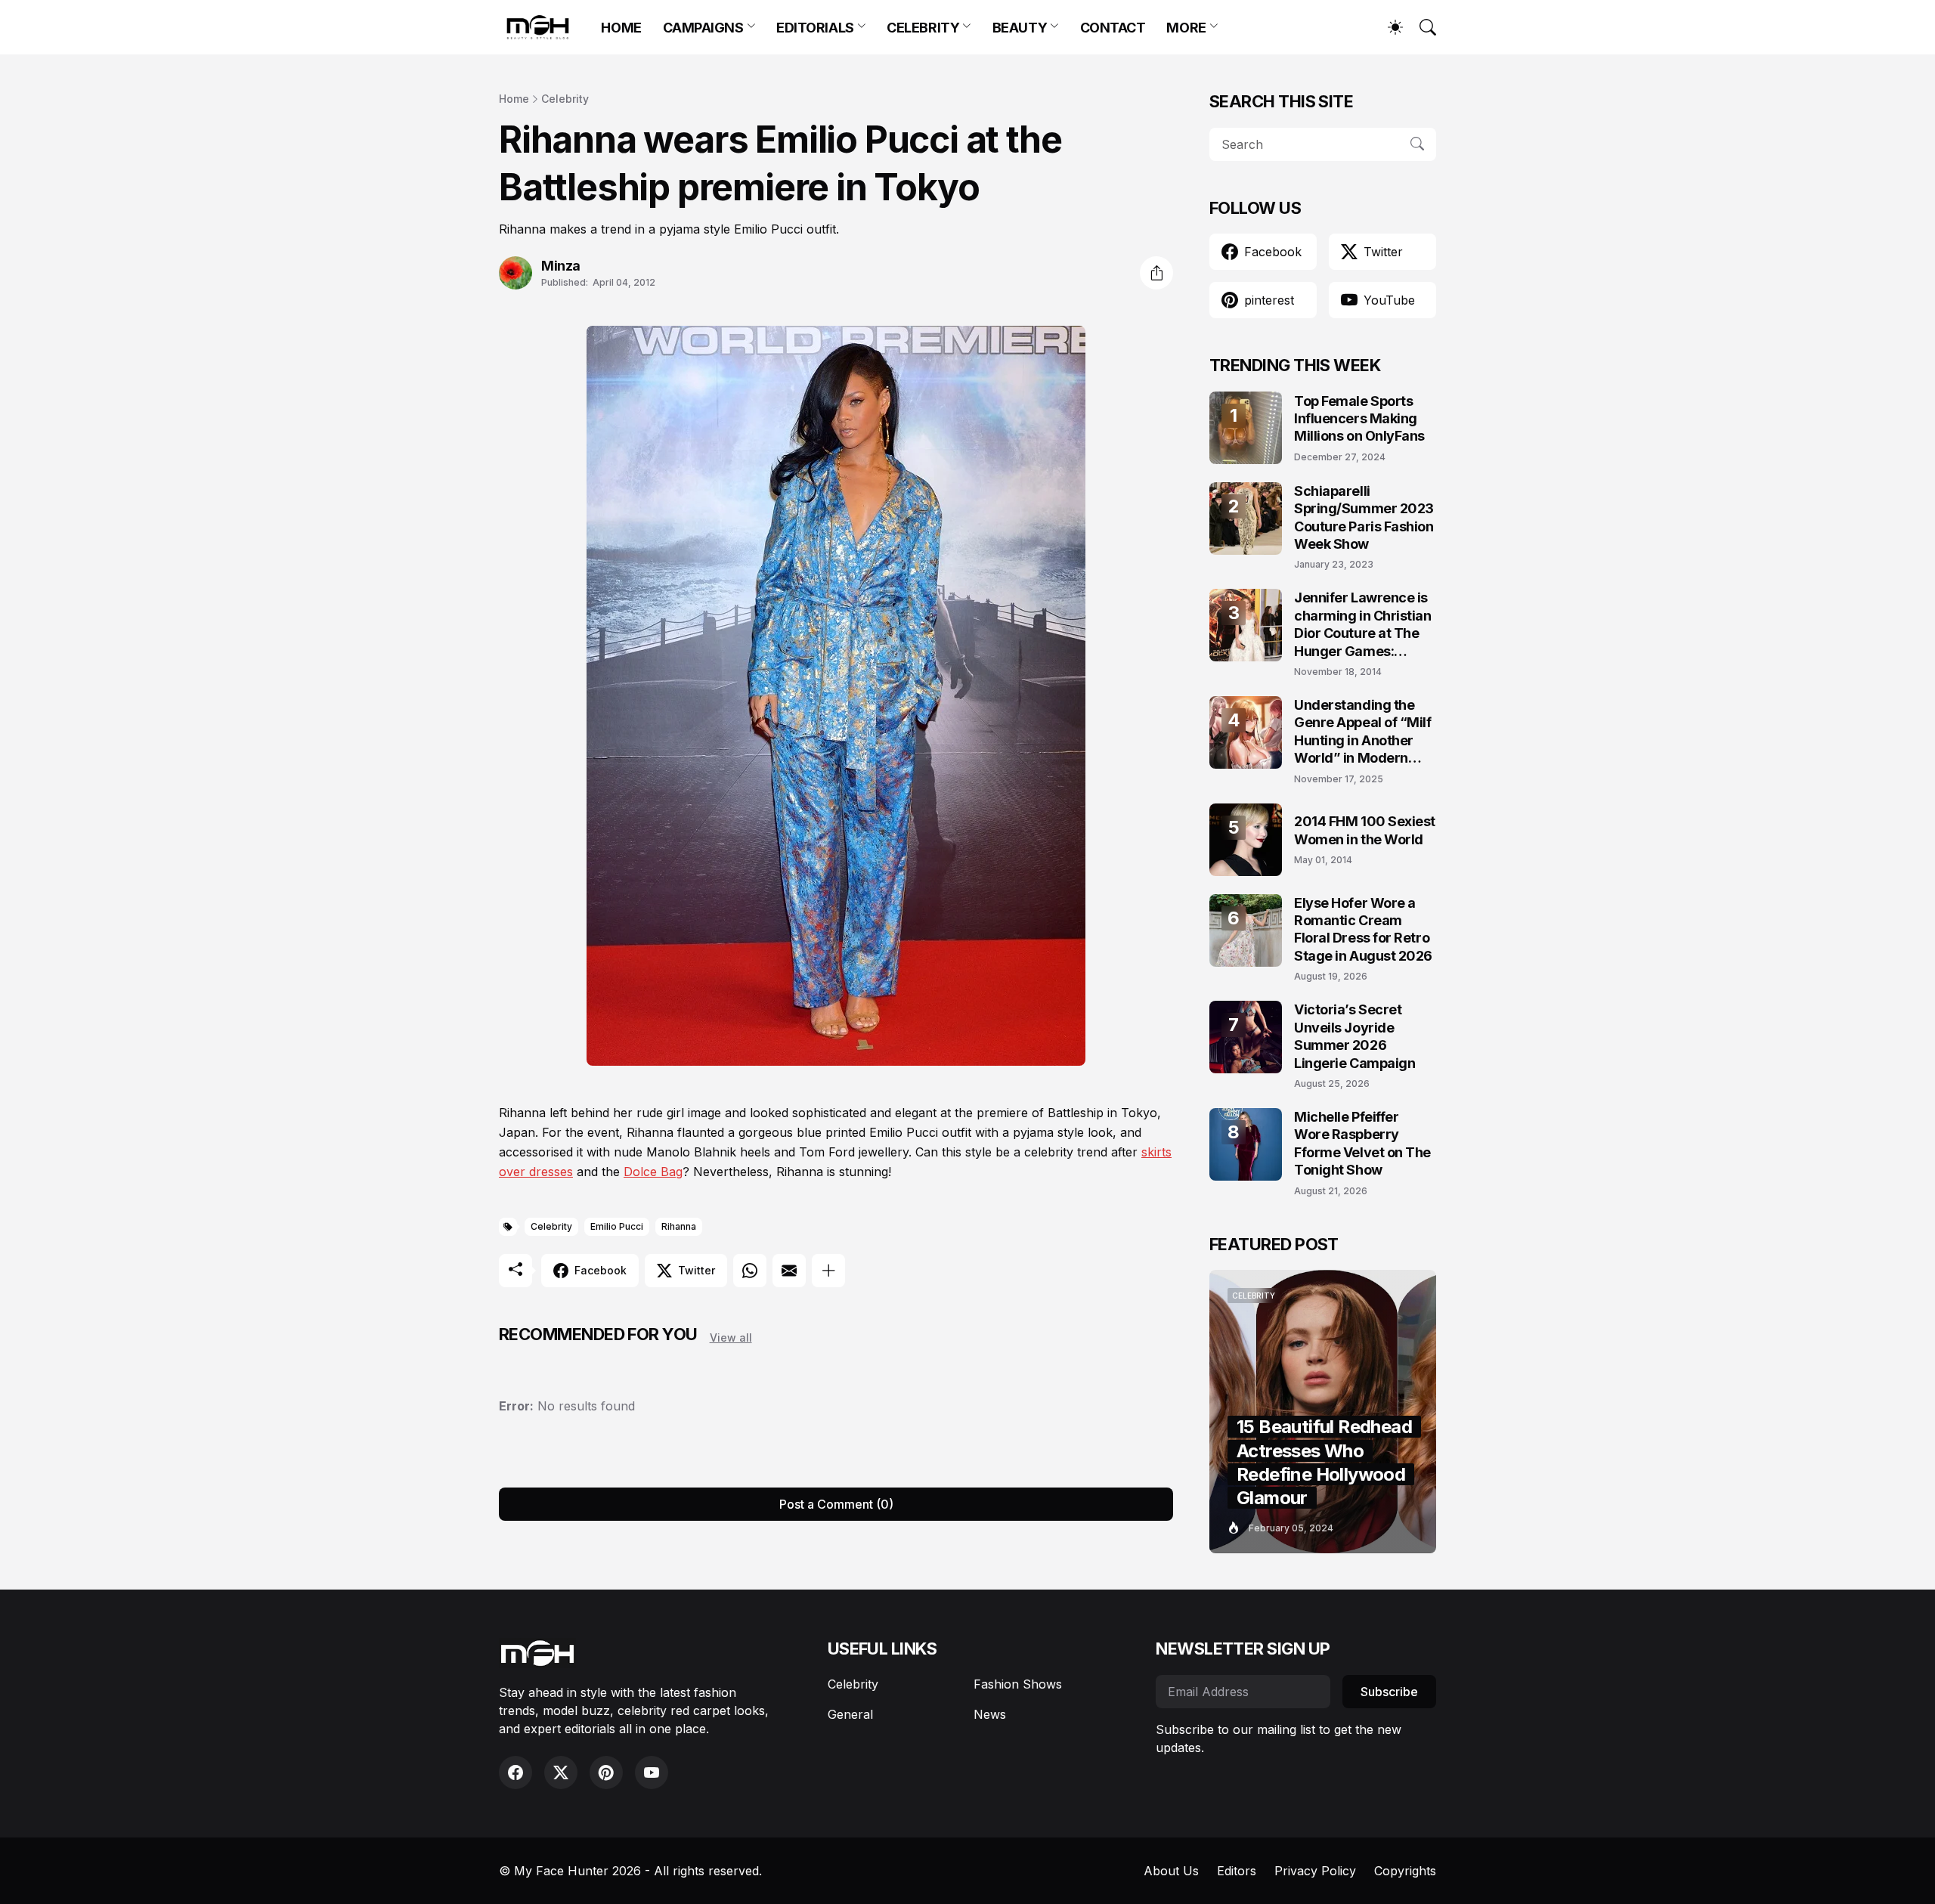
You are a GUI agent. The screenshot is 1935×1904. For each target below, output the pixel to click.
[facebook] (515, 1772)
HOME (621, 28)
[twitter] (561, 1772)
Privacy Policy (1315, 1871)
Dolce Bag (653, 1172)
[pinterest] (606, 1772)
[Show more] (828, 1271)
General (850, 1714)
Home (514, 99)
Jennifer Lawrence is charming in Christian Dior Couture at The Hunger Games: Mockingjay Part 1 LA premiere (1363, 625)
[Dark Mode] (1388, 27)
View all (731, 1337)
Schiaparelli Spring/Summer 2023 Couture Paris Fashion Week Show (1364, 517)
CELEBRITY (923, 28)
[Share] (1156, 273)
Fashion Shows (1018, 1684)
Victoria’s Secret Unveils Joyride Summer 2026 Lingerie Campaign (1354, 1036)
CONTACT (1113, 28)
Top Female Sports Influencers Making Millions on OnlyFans (1359, 419)
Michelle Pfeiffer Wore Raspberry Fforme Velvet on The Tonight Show (1362, 1143)
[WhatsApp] (750, 1271)
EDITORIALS (815, 28)
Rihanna (679, 1226)
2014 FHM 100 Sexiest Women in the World (1365, 830)
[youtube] (652, 1772)
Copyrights (1405, 1871)
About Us (1171, 1871)
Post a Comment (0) (836, 1504)
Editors (1237, 1871)
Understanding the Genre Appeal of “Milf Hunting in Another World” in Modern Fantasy (1363, 732)
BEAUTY (1020, 28)
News (990, 1714)
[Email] (789, 1271)
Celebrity (565, 99)
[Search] (1421, 27)
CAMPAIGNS (703, 28)
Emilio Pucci (617, 1226)
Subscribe (1389, 1692)
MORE (1186, 28)
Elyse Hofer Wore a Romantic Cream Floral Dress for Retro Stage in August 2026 (1363, 929)
